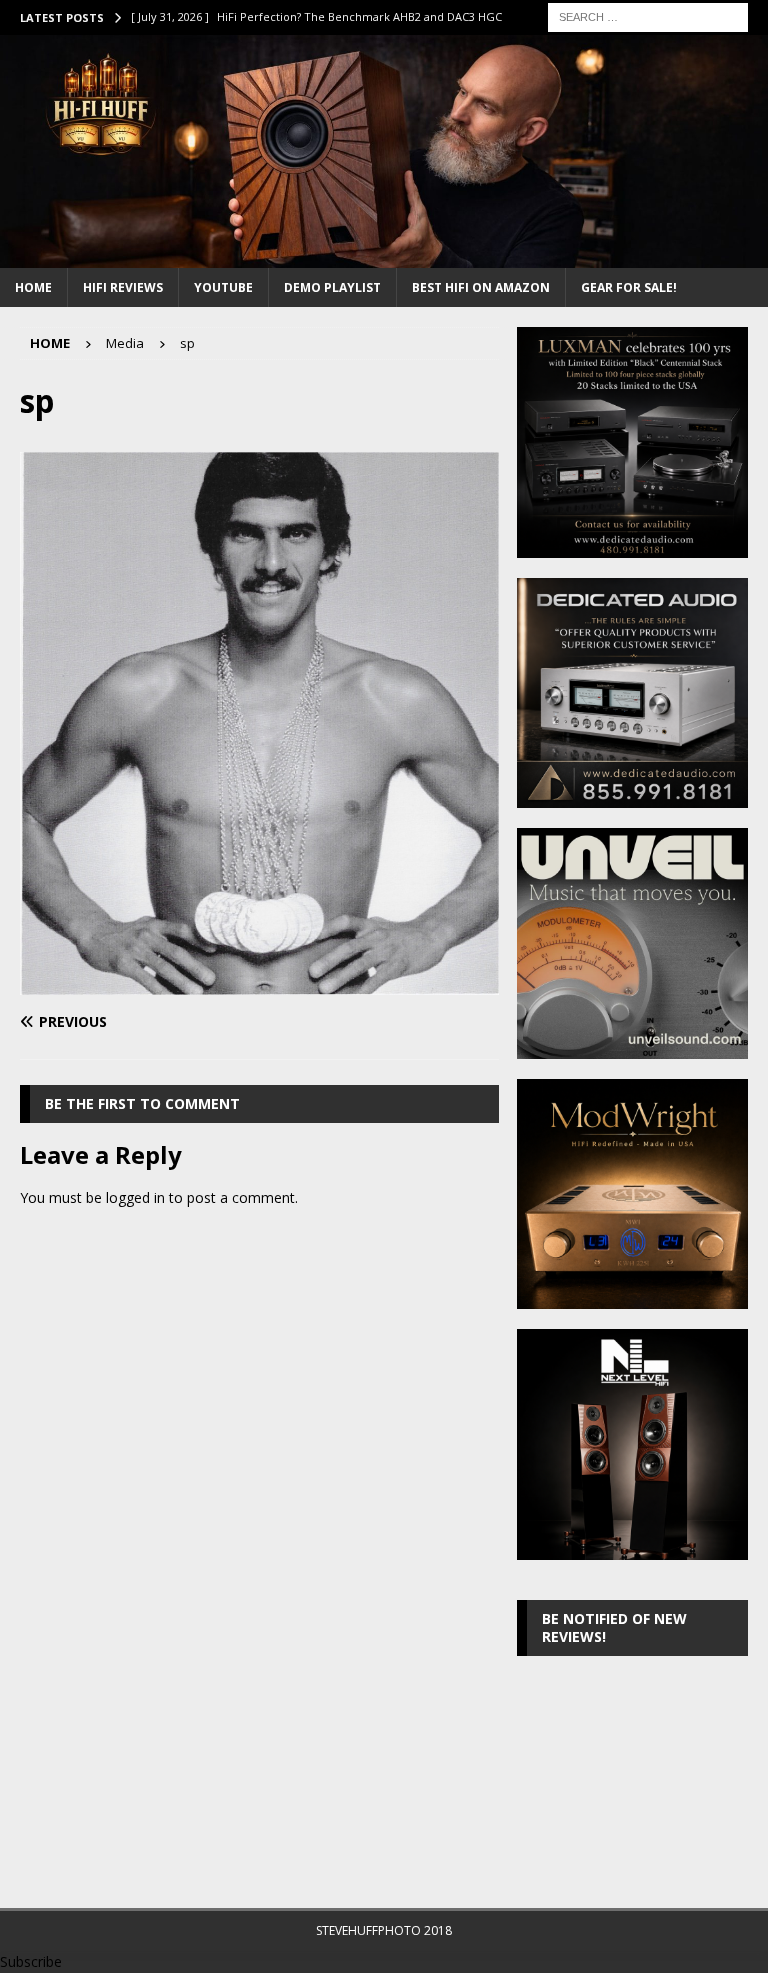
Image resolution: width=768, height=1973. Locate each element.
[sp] (259, 982)
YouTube (223, 287)
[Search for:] (648, 15)
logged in (135, 1197)
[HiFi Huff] (384, 256)
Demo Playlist (332, 287)
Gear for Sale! (629, 287)
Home (33, 287)
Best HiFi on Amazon (481, 287)
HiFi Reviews (123, 287)
